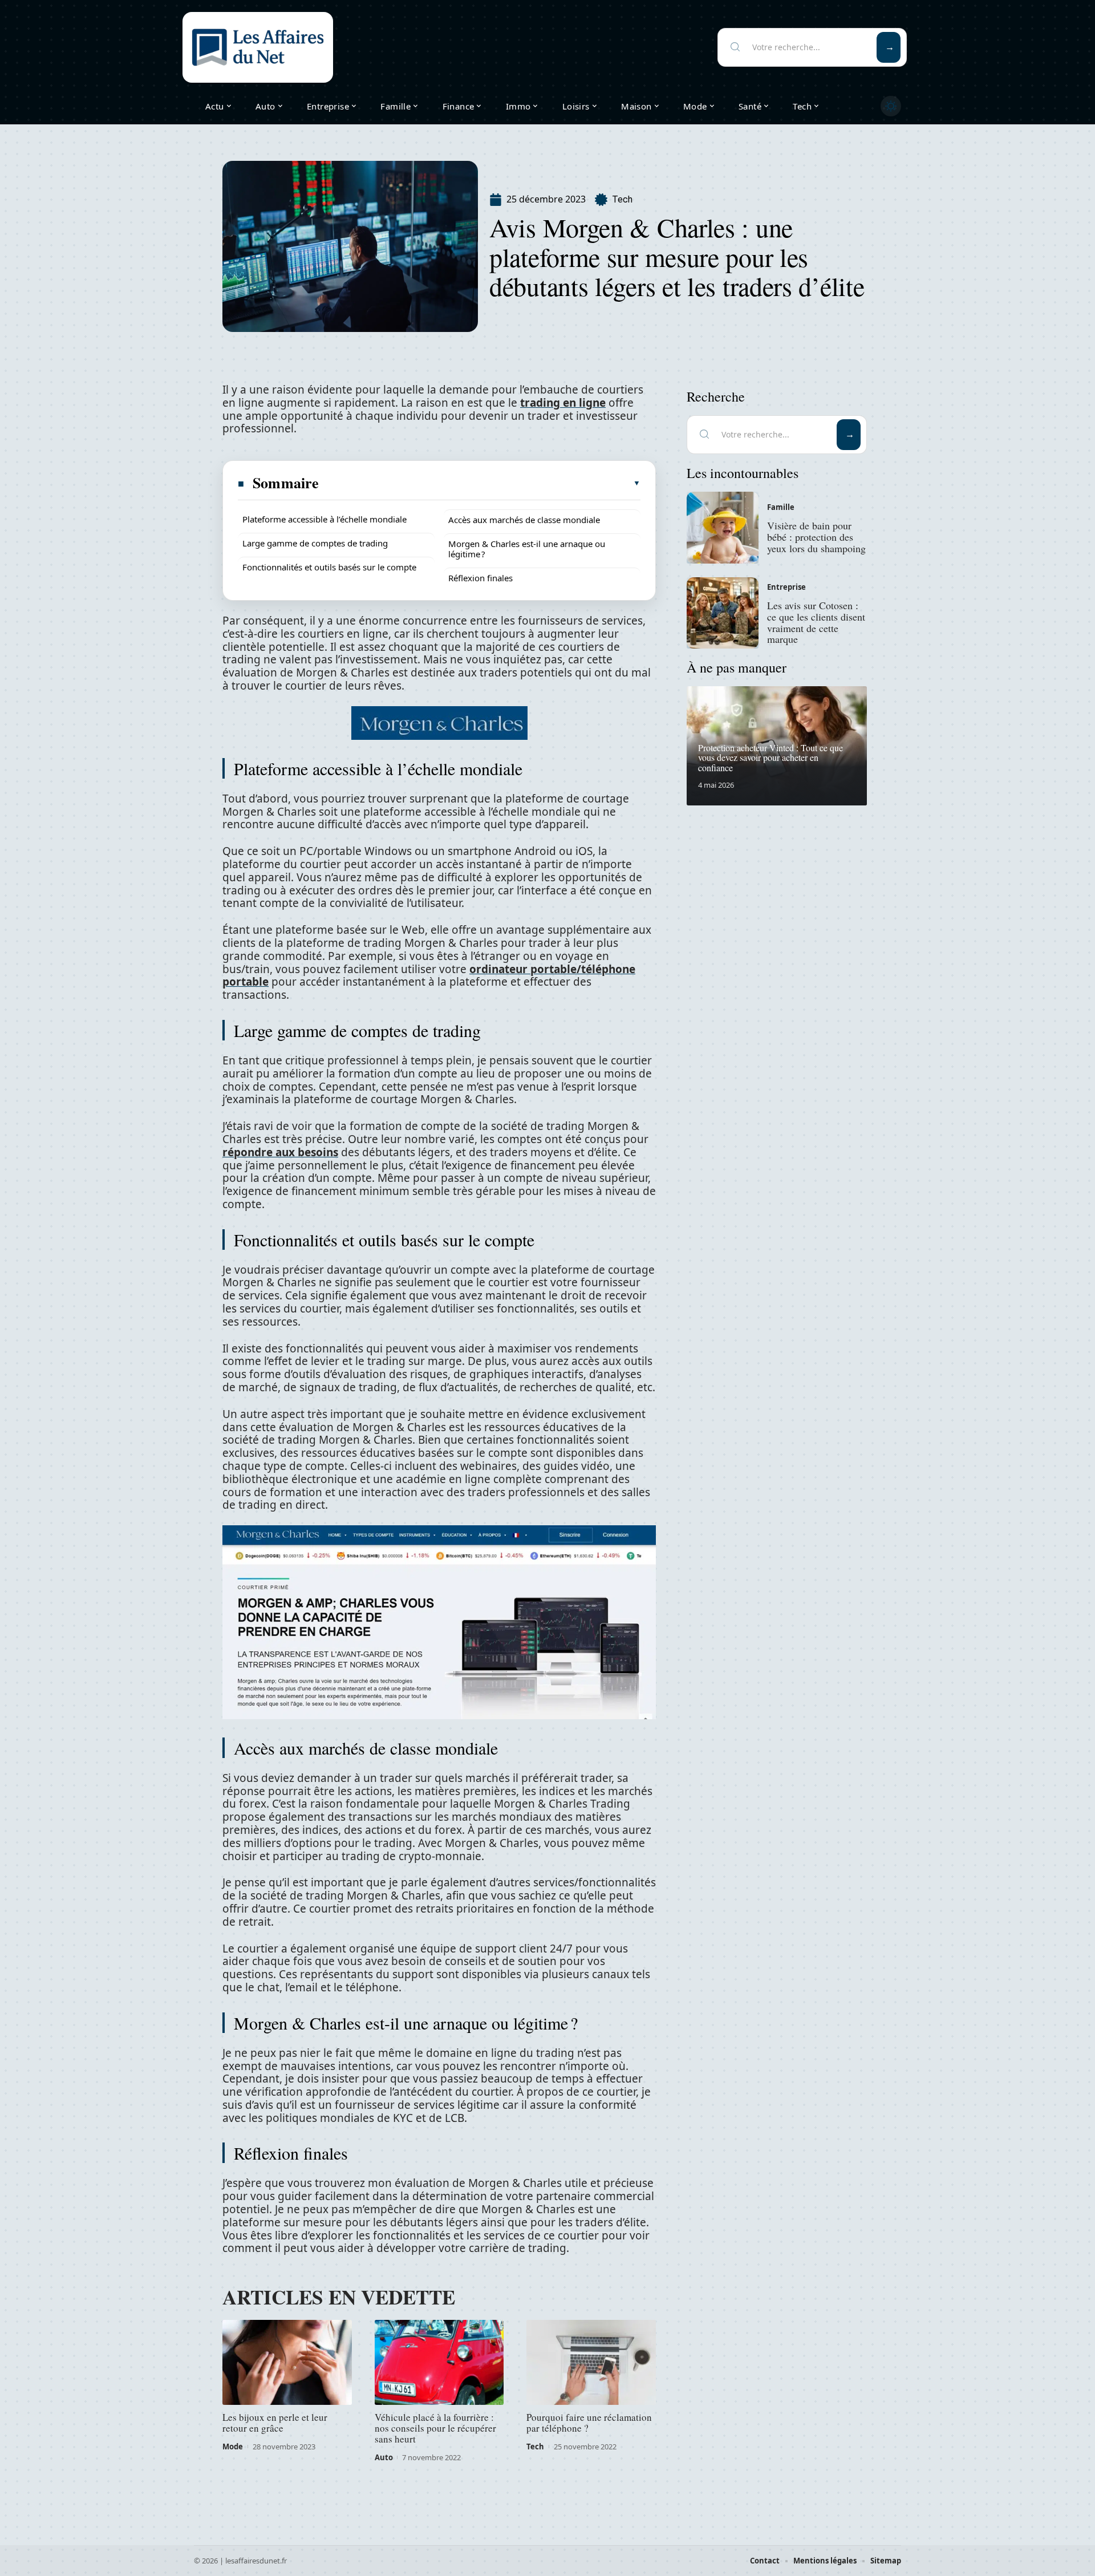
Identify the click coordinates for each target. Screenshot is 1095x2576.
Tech (622, 199)
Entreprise (786, 587)
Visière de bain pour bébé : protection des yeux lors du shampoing (816, 537)
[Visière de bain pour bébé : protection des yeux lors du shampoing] (723, 528)
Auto (384, 2457)
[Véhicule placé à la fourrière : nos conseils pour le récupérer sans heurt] (439, 2363)
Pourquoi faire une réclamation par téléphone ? (589, 2423)
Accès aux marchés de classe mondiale (524, 520)
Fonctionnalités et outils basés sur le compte (329, 567)
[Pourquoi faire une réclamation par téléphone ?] (591, 2363)
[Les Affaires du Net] (258, 47)
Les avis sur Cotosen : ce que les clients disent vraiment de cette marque (816, 622)
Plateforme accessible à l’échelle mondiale (325, 519)
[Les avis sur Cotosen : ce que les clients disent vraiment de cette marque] (723, 613)
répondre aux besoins (280, 1152)
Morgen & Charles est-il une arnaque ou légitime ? (527, 549)
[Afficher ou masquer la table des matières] (480, 483)
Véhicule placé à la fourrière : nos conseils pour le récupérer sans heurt (435, 2428)
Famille (781, 507)
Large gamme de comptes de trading (315, 543)
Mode (233, 2447)
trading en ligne (563, 403)
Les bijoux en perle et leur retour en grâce (275, 2423)
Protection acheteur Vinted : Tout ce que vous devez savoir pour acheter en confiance (770, 758)
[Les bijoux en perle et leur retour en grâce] (287, 2363)
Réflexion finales (480, 578)
